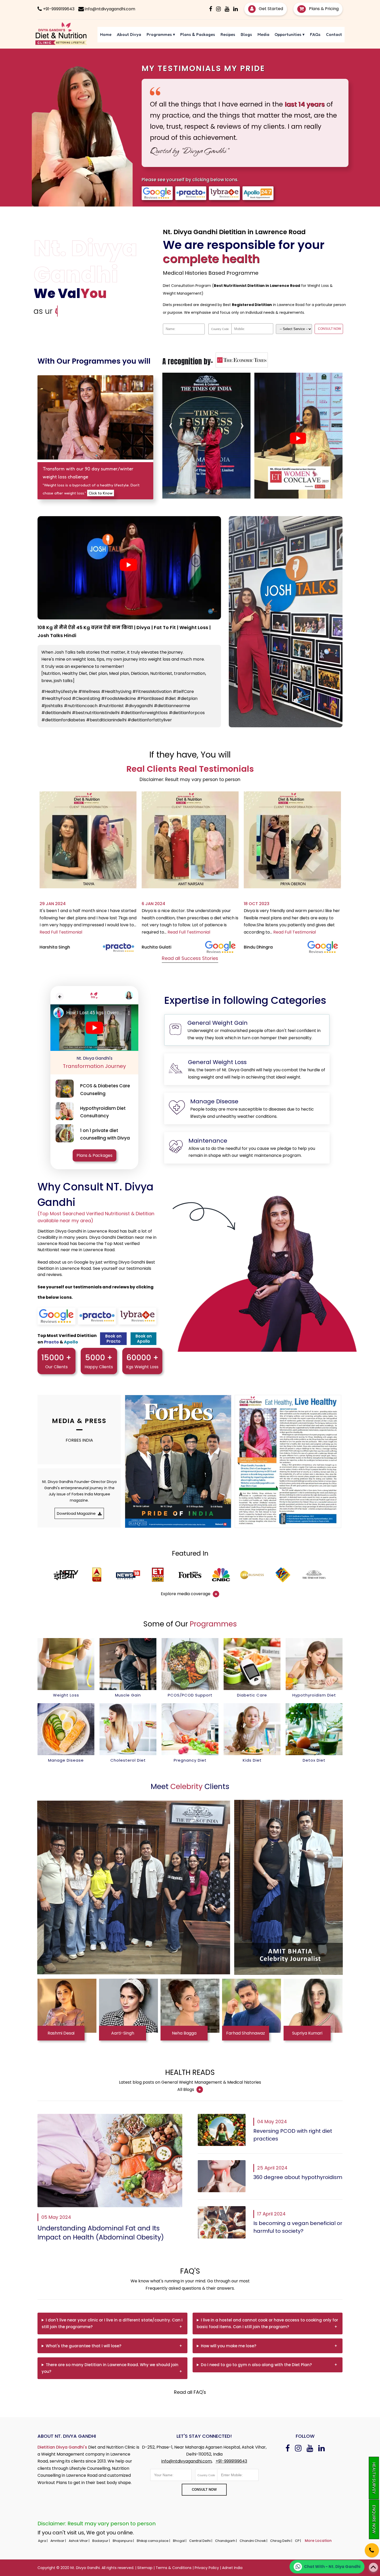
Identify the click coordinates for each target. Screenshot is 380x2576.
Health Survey (374, 2478)
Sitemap (145, 2568)
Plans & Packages (198, 34)
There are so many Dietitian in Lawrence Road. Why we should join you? (110, 2368)
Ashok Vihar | (79, 2541)
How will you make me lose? (229, 2346)
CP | (298, 2541)
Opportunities (290, 34)
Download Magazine (77, 1513)
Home (106, 34)
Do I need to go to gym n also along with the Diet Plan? (256, 2365)
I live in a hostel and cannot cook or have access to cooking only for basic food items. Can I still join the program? (267, 2323)
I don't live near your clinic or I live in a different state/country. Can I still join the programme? (112, 2323)
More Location (318, 2541)
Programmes (161, 34)
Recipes (228, 34)
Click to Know (101, 493)
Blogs (246, 34)
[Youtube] (227, 9)
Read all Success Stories (190, 958)
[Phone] (367, 2547)
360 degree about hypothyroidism (298, 2177)
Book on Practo (113, 1339)
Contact (334, 34)
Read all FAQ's (190, 2392)
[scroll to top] (373, 2567)
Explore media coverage (186, 1594)
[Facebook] (211, 9)
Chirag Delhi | (282, 2541)
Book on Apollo (144, 1339)
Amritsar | (59, 2541)
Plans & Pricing (323, 9)
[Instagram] (218, 9)
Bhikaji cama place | (154, 2541)
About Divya (129, 34)
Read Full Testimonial (87, 932)
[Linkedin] (235, 9)
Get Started (270, 9)
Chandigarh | (226, 2541)
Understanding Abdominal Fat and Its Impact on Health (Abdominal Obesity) (101, 2233)
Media (263, 34)
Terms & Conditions (174, 2568)
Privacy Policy (207, 2568)
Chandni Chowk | (254, 2541)
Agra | (43, 2541)
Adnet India (232, 2568)
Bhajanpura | (124, 2541)
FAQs (315, 34)
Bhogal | (180, 2541)
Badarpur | (101, 2541)
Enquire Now (374, 2519)
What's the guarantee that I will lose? (83, 2346)
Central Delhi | (201, 2541)
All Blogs (186, 2089)
